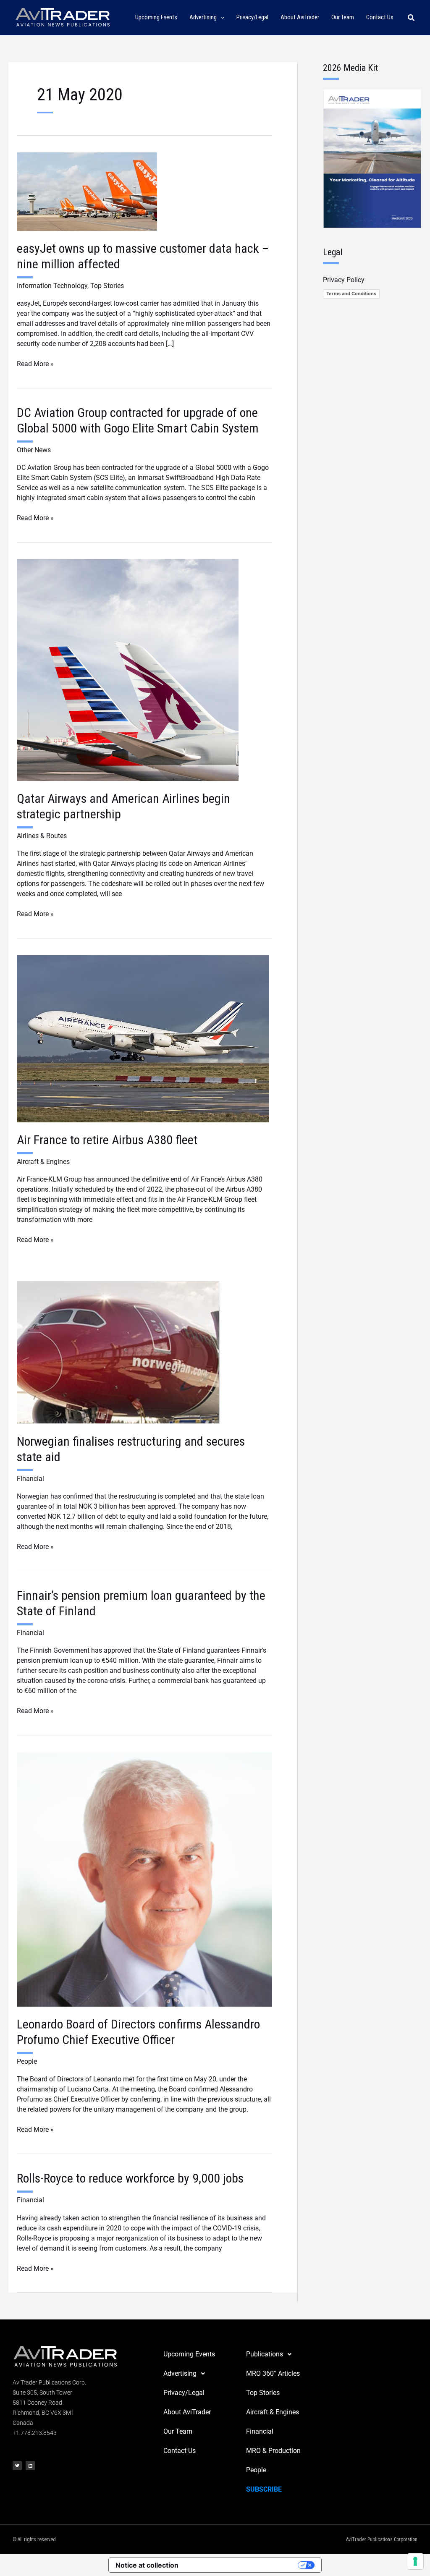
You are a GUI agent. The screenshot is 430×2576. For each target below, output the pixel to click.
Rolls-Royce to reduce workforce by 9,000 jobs (130, 2178)
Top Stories (107, 286)
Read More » (35, 363)
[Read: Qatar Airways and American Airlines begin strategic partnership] (128, 670)
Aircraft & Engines (43, 1162)
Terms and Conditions (351, 294)
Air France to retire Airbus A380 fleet (107, 1140)
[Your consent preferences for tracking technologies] (415, 2561)
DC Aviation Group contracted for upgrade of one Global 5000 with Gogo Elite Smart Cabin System (138, 420)
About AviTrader (187, 2412)
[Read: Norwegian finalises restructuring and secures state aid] (118, 1352)
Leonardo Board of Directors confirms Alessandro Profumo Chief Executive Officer (138, 2032)
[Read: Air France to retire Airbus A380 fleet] (143, 1038)
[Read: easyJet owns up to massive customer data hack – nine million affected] (87, 191)
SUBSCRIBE (264, 2489)
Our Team (178, 2431)
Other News (34, 450)
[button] (221, 18)
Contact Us (180, 2451)
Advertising (180, 2373)
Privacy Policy (344, 280)
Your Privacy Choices (242, 2565)
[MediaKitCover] (372, 158)
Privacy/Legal (184, 2393)
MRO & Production (273, 2451)
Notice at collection (147, 2565)
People (27, 2061)
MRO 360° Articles (273, 2373)
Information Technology (52, 286)
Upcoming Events (189, 2354)
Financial (30, 1479)
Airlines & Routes (42, 836)
